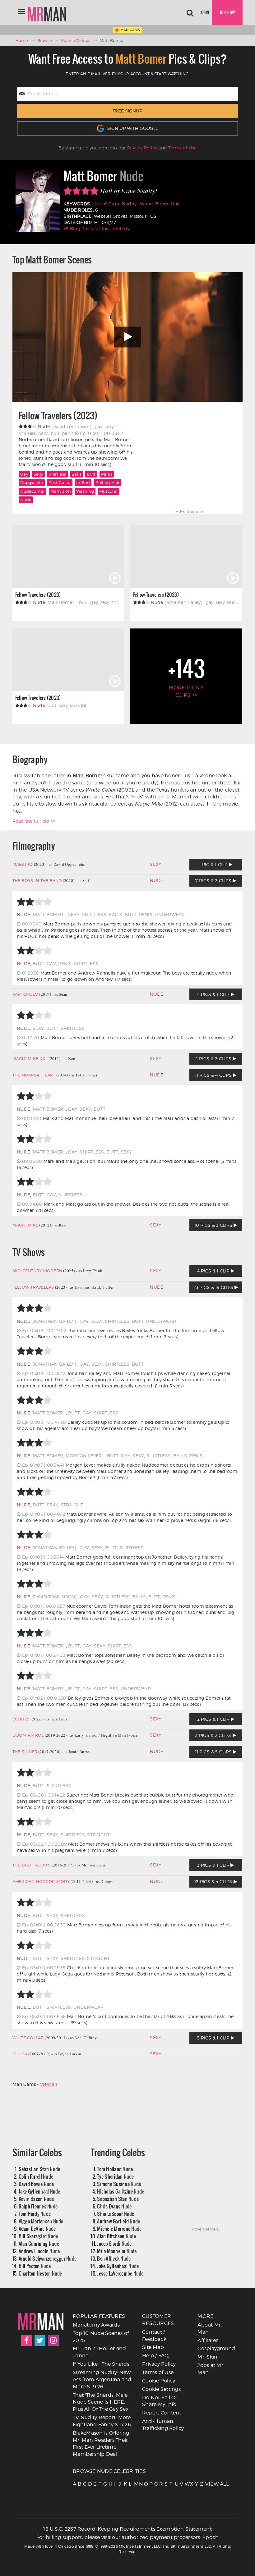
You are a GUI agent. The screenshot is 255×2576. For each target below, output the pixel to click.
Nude (26, 500)
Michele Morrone (119, 2229)
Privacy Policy (142, 148)
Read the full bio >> (34, 821)
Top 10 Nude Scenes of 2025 (101, 2337)
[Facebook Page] (27, 2340)
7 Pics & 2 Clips (214, 881)
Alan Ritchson (116, 2236)
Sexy (38, 474)
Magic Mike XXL (30, 1058)
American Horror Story (41, 1881)
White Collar (28, 2038)
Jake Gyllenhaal (39, 2191)
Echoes (21, 1719)
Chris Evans (114, 2206)
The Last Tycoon (32, 1865)
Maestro (23, 864)
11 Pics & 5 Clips (214, 1752)
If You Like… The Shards (101, 2364)
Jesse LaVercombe (120, 2273)
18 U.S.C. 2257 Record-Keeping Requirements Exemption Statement (127, 2529)
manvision (61, 491)
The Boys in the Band (37, 880)
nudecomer (32, 491)
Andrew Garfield (118, 2221)
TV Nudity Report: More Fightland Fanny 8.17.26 (102, 2421)
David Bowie (36, 2184)
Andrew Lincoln (39, 2251)
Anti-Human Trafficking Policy (163, 2425)
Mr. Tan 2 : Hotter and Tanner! (100, 2352)
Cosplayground (216, 2348)
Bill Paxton (35, 2266)
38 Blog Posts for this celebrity (96, 228)
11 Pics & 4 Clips (214, 1075)
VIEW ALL (207, 2484)
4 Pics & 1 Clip (214, 994)
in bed (83, 482)
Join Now (227, 12)
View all (49, 2084)
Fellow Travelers (33, 1287)
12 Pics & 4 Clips (214, 1882)
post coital (60, 482)
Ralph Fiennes (38, 2206)
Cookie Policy (159, 2381)
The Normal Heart (34, 1075)
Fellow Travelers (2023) (58, 416)
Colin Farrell (36, 2176)
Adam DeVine (37, 2229)
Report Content (162, 2413)
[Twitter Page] (40, 2340)
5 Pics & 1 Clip (214, 2038)
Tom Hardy (35, 2214)
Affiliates (208, 2340)
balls (76, 474)
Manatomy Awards (96, 2325)
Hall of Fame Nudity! (115, 204)
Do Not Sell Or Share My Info (160, 2401)
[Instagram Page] (53, 2340)
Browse (45, 40)
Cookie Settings (161, 2389)
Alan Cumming (39, 2243)
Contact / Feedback (154, 2336)
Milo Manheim (117, 2251)
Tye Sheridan (115, 2176)
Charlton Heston (40, 2273)
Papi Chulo (25, 994)
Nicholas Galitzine (121, 2191)
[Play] (127, 337)
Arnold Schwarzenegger (48, 2258)
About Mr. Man (210, 2328)
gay (24, 474)
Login (204, 12)
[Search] (190, 12)
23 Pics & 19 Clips (214, 1287)
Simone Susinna (119, 2184)
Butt (91, 474)
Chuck (20, 2054)
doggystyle (32, 482)
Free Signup (127, 111)
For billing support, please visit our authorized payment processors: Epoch (128, 2537)
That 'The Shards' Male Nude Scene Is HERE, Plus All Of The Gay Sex (101, 2402)
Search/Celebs (76, 40)
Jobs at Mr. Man (211, 2369)
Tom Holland (115, 2169)
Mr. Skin (207, 2357)
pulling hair (108, 482)
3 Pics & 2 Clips (214, 1735)
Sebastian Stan (39, 2169)
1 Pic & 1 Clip (214, 864)
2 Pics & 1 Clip (214, 1719)
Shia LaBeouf (116, 2214)
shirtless (57, 474)
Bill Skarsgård (38, 2236)
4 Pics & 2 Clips (214, 1059)
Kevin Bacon (36, 2199)
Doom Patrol (28, 1735)
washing (85, 491)
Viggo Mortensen (41, 2221)
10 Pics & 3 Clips (214, 1225)
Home (22, 40)
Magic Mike (25, 1225)
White (146, 204)
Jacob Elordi (114, 2243)
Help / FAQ (155, 2356)
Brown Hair (168, 204)
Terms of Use (182, 148)
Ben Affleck (114, 2258)
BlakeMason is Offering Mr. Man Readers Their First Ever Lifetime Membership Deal (101, 2444)
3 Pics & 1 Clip (214, 1865)
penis (107, 474)
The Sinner (25, 1752)
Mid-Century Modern (37, 1271)
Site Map (153, 2347)
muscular (109, 491)
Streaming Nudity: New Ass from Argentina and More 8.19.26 (102, 2380)
